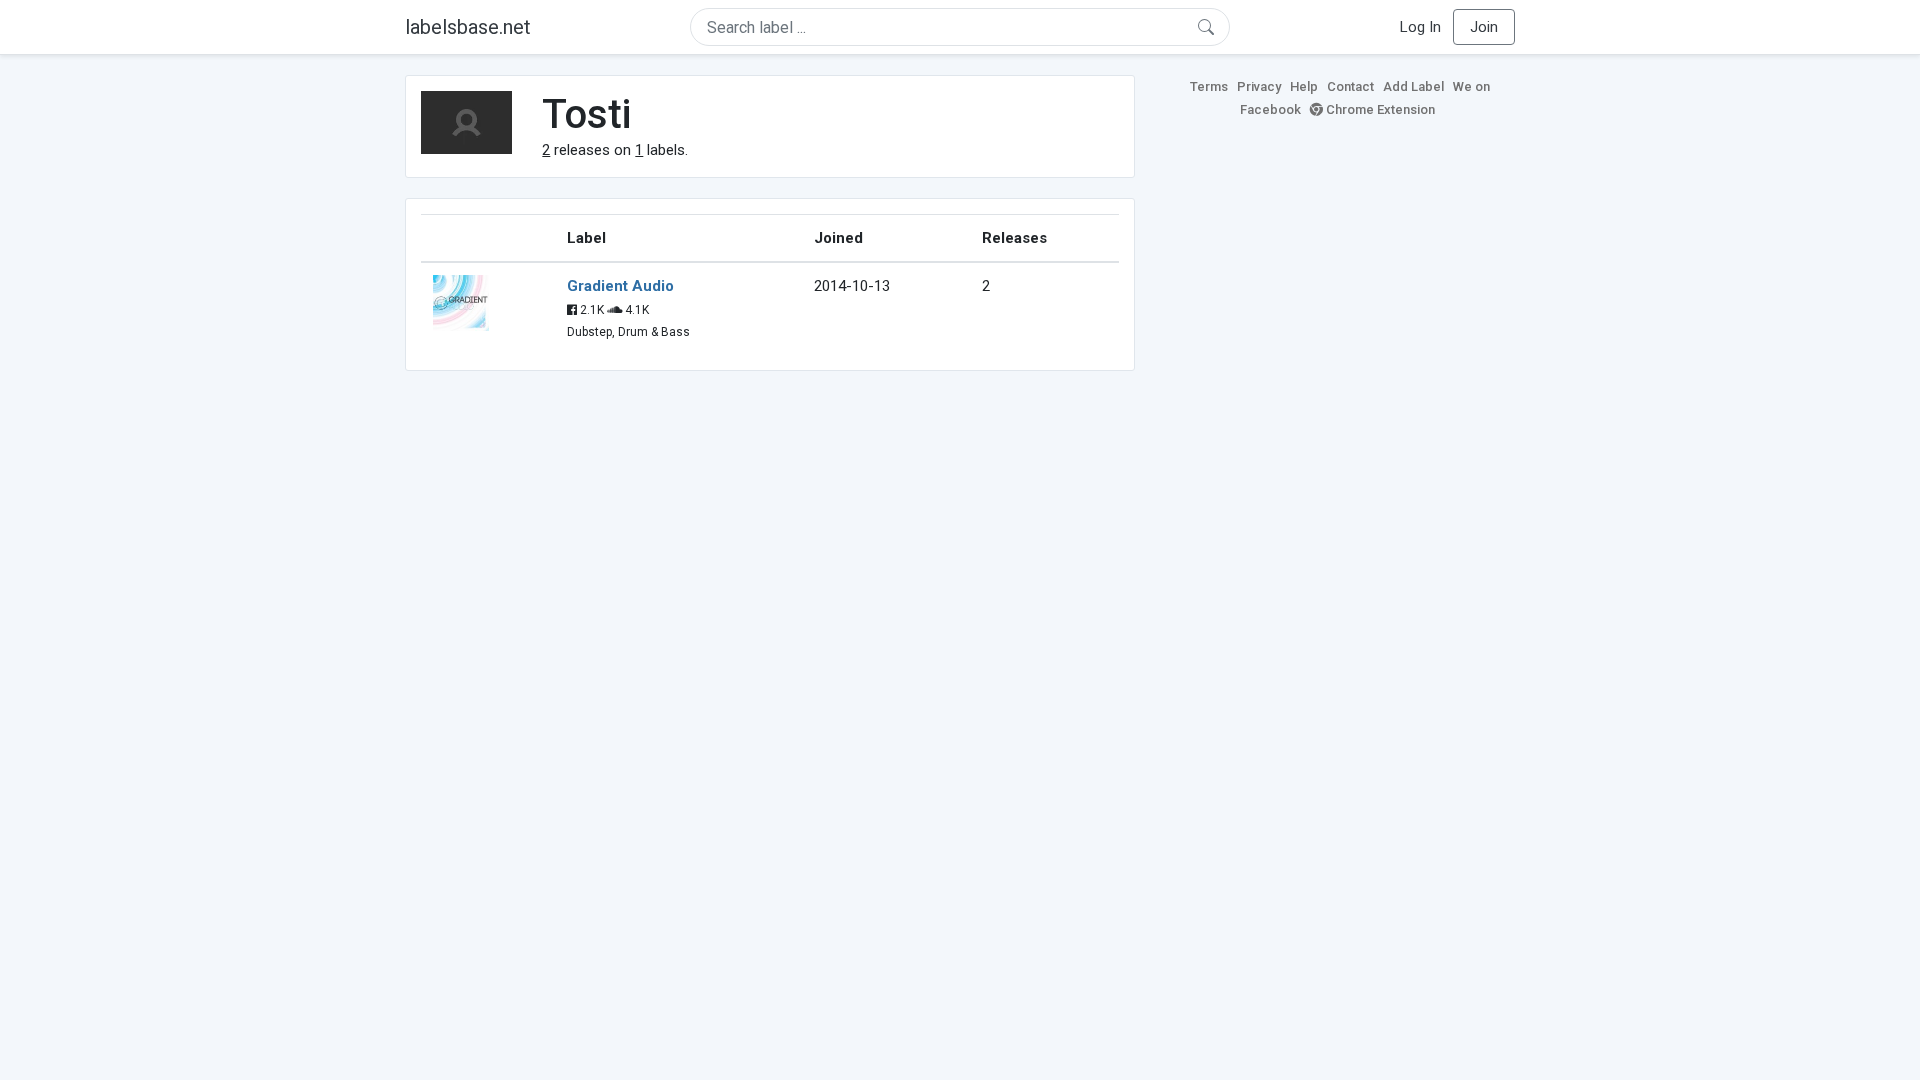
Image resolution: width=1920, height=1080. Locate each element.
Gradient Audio (620, 286)
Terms (1209, 86)
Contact (1350, 86)
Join (1484, 27)
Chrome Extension (1379, 109)
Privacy (1259, 86)
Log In (1420, 27)
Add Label (1413, 86)
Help (1304, 86)
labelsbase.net (468, 27)
